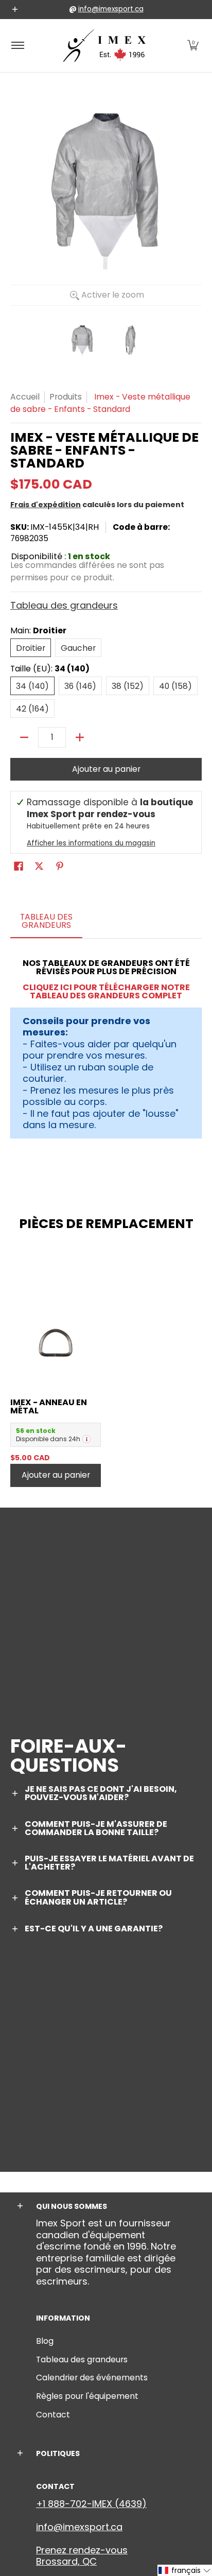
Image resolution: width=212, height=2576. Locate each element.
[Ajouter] (80, 737)
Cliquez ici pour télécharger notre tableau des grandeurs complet (106, 991)
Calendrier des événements (92, 2378)
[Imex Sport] (104, 46)
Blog (45, 2341)
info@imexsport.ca (111, 9)
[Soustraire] (24, 737)
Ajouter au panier (106, 769)
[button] (193, 46)
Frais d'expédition (46, 505)
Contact (53, 2415)
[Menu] (17, 46)
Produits (66, 397)
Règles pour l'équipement (87, 2396)
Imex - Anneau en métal (49, 1406)
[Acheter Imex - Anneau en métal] (56, 1343)
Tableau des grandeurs (64, 605)
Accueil (25, 397)
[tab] (46, 924)
